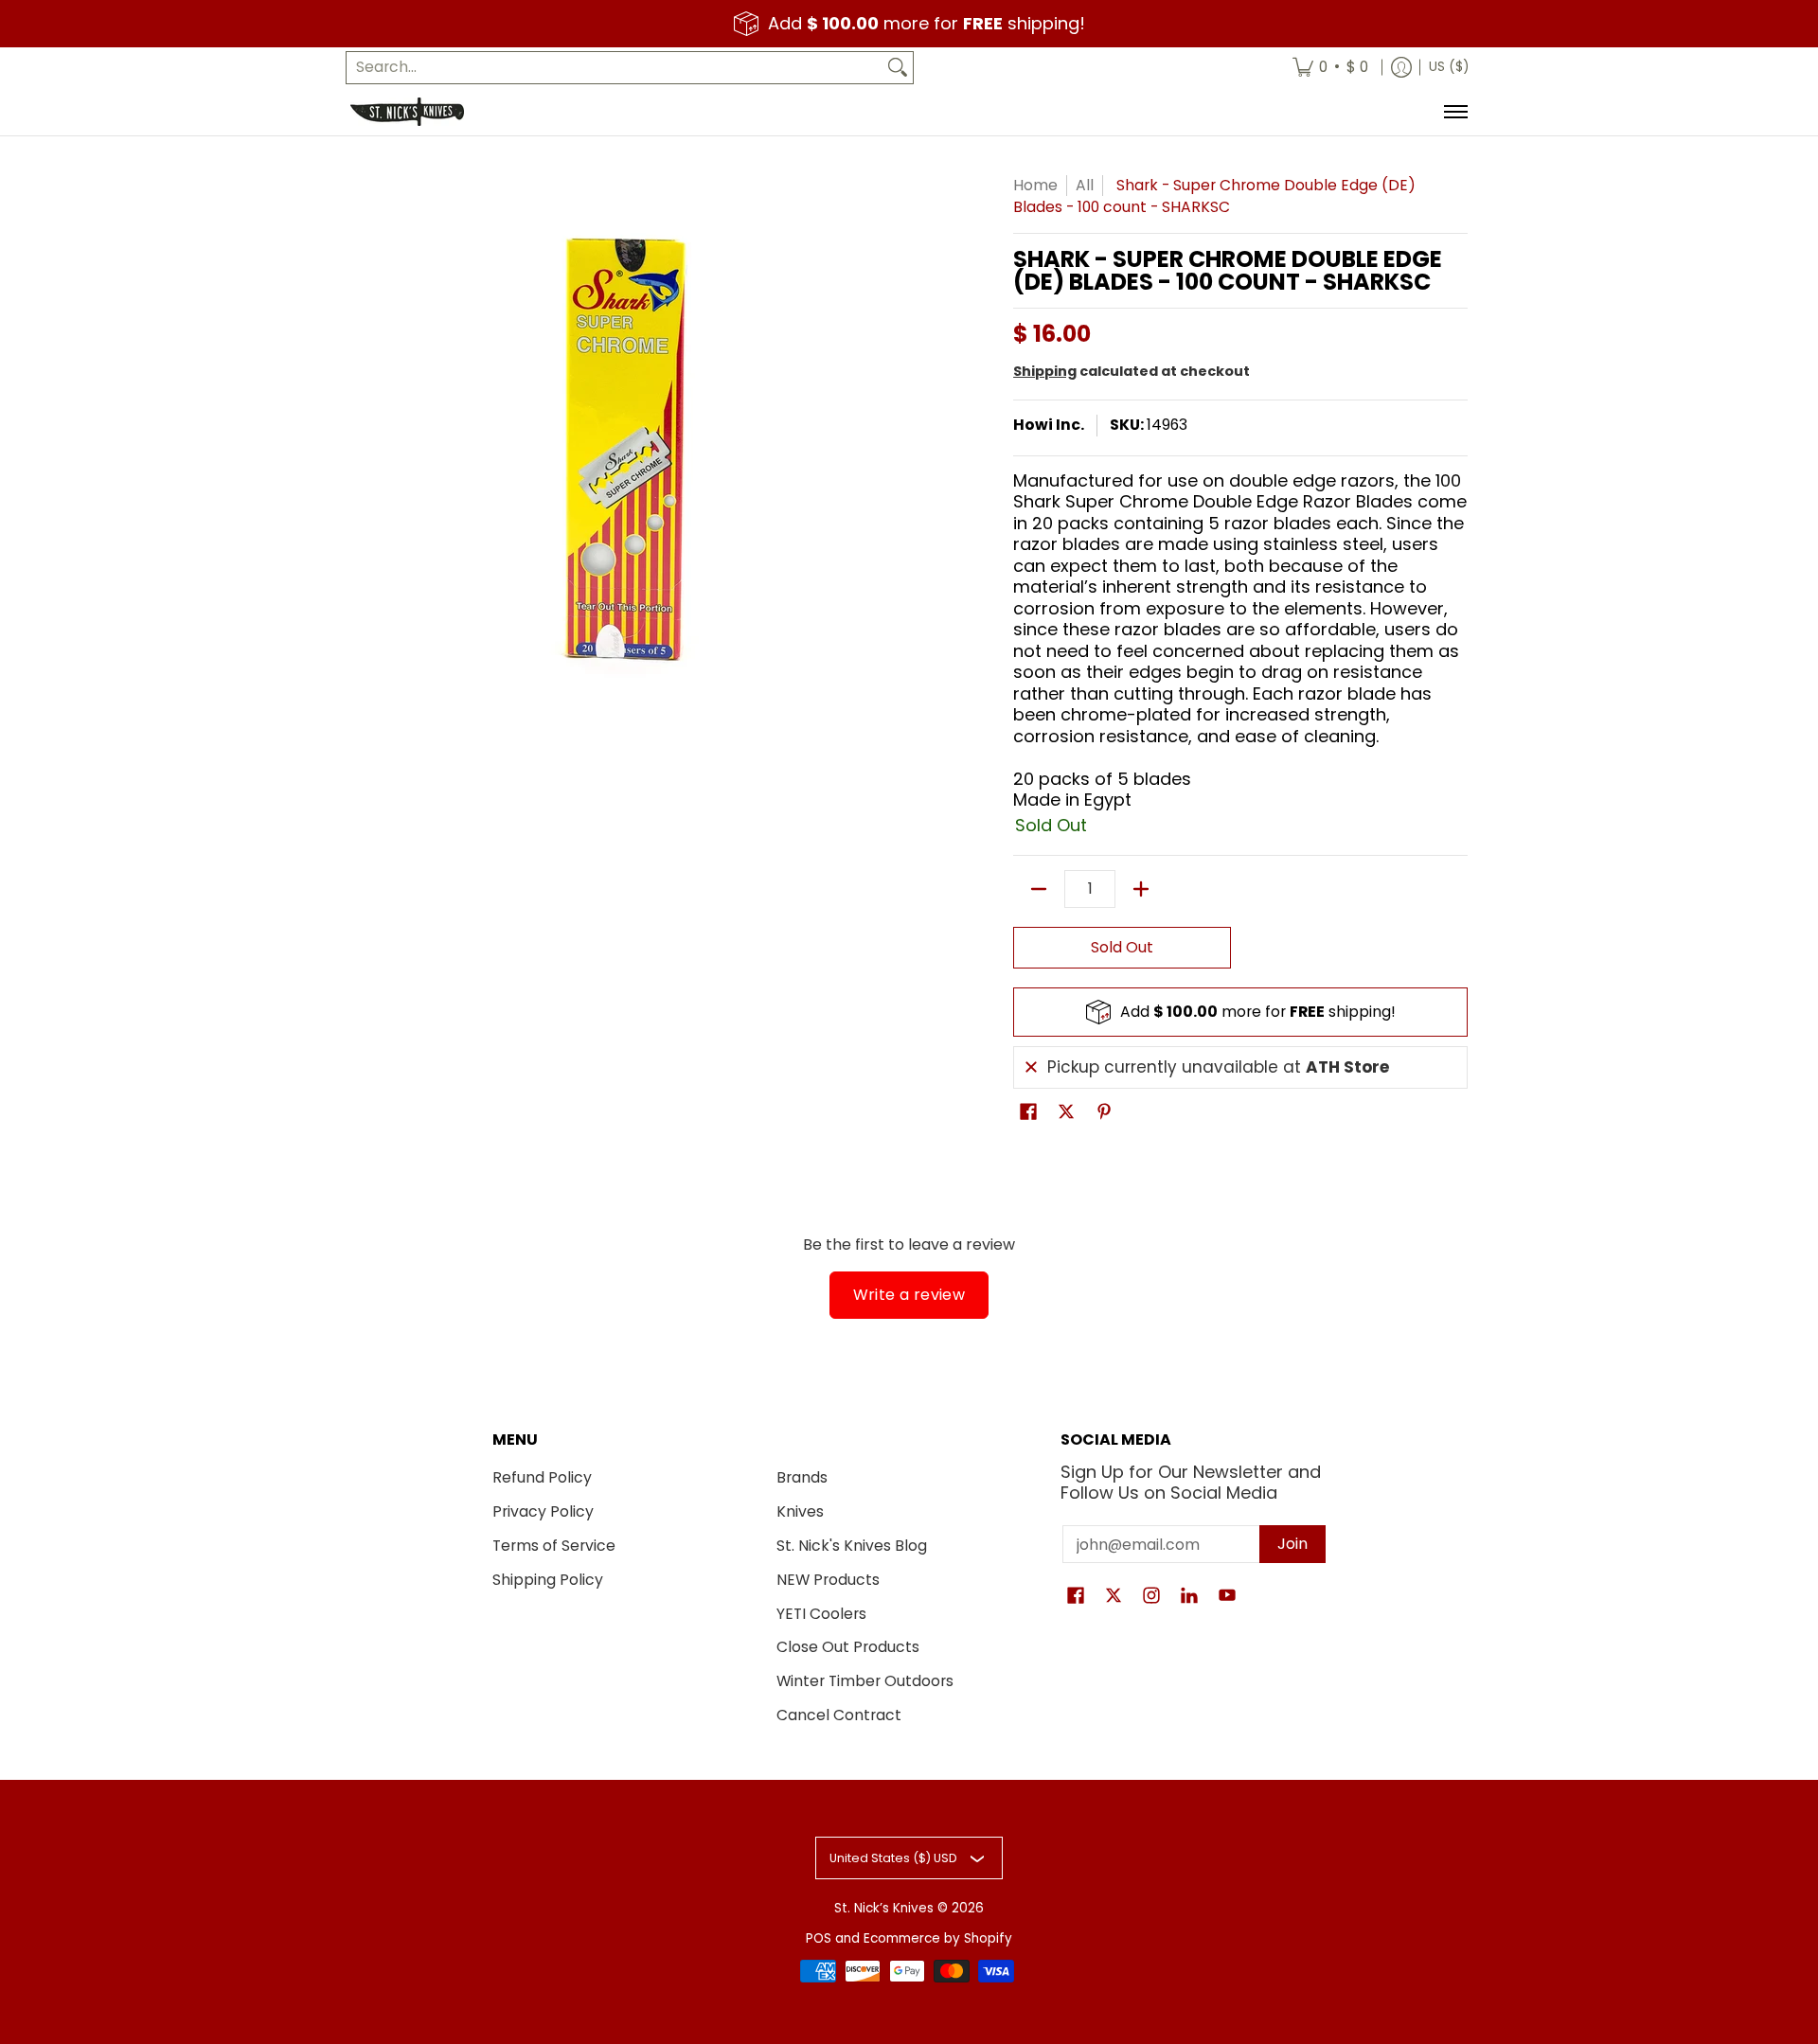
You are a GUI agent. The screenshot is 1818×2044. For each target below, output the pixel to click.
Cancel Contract (839, 1715)
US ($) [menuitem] (1449, 67)
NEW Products (828, 1580)
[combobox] (615, 68)
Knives (800, 1511)
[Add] (1141, 889)
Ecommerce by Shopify (938, 1938)
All (1085, 185)
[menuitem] (1330, 68)
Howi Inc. (1049, 425)
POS (819, 1938)
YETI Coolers (821, 1614)
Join (1292, 1544)
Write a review (909, 1295)
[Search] (898, 68)
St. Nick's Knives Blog (852, 1546)
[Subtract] (1039, 889)
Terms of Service (554, 1546)
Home (1035, 185)
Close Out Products (848, 1647)
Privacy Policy (543, 1511)
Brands (802, 1477)
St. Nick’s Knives (884, 1908)
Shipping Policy (548, 1580)
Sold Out (1122, 947)
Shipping (1045, 371)
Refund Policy (542, 1477)
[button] (1028, 1113)
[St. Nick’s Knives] (407, 112)
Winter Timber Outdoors (865, 1681)
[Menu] (1455, 112)
